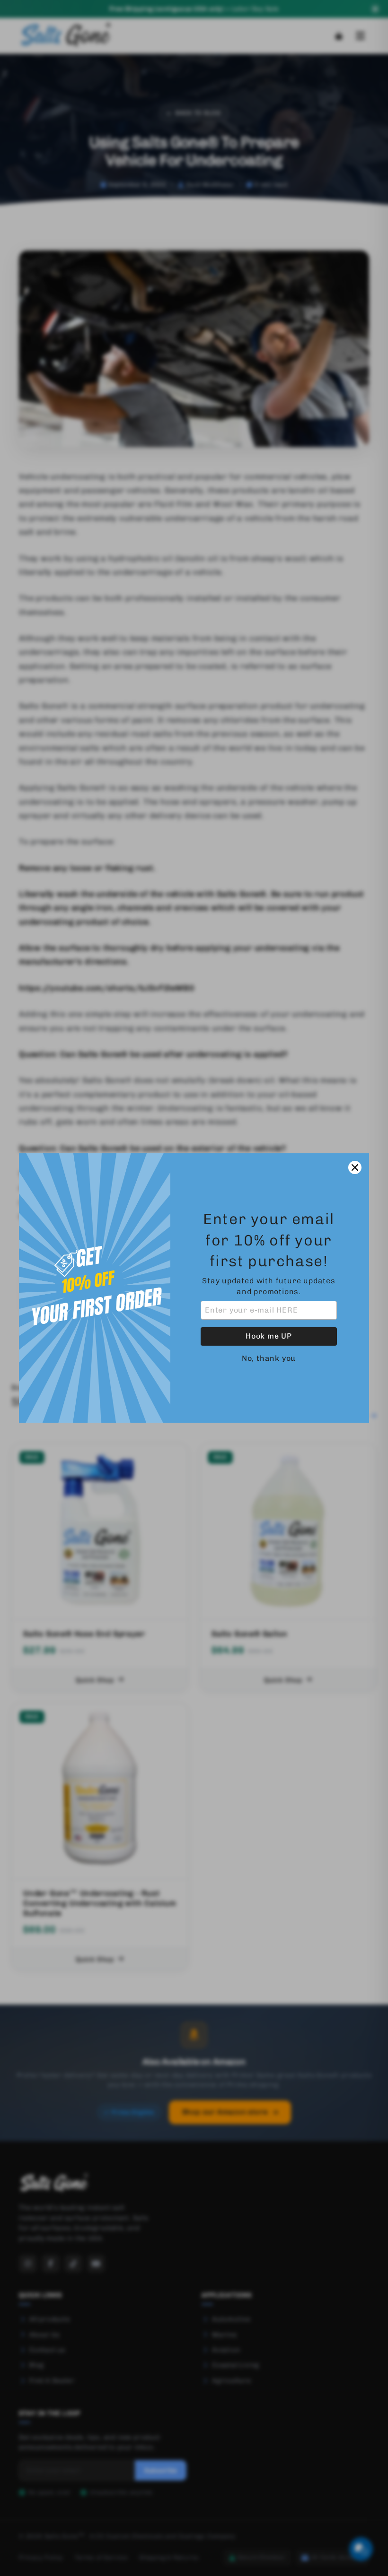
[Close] (355, 1167)
